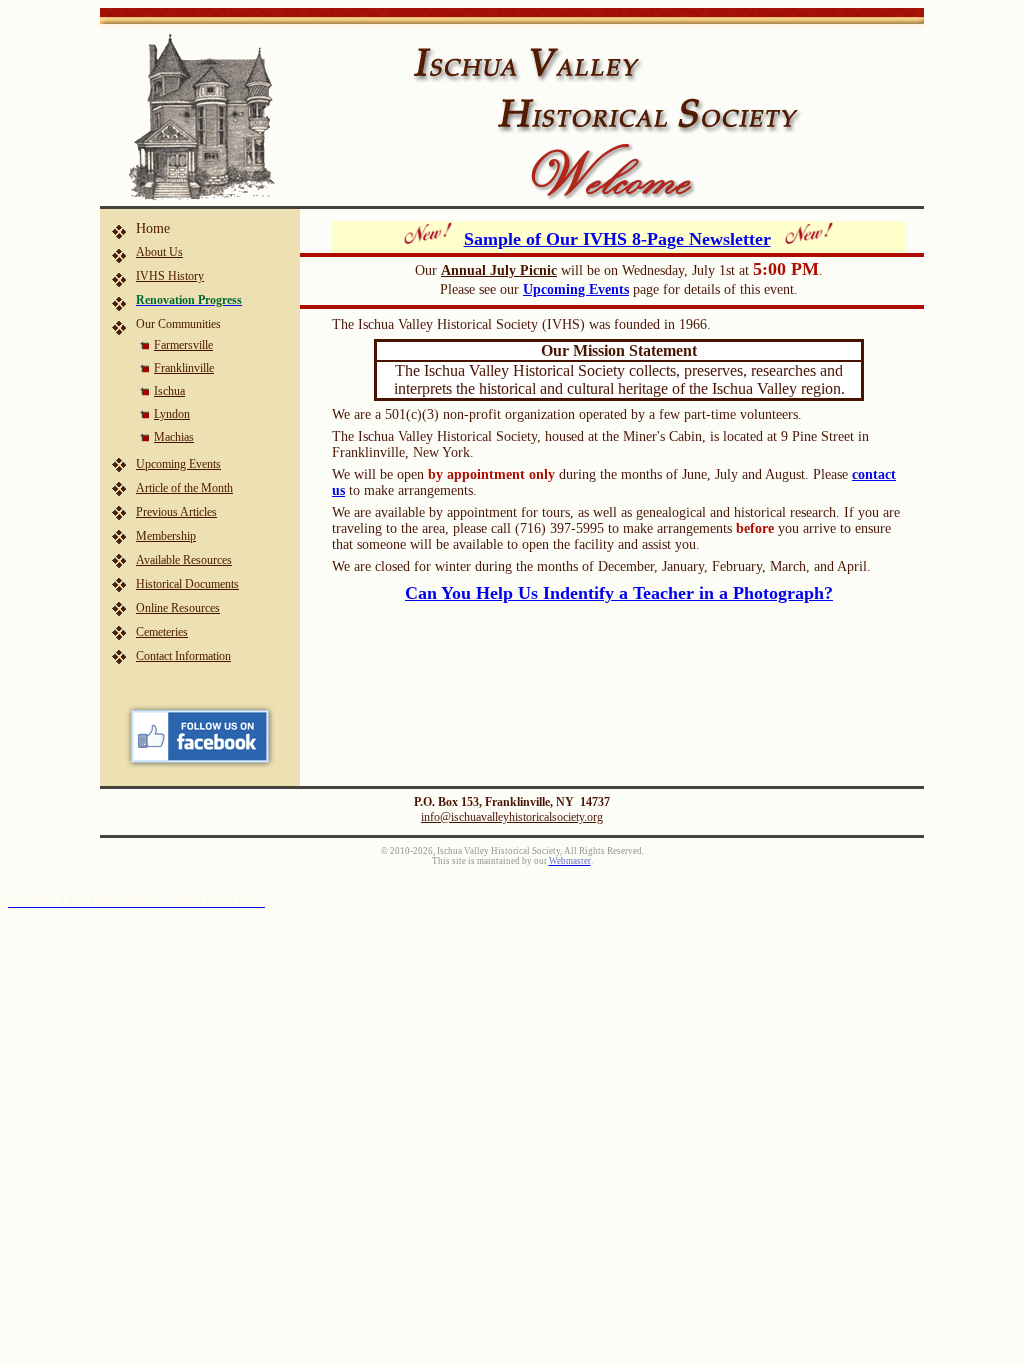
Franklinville (184, 368)
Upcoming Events (178, 464)
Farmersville (183, 345)
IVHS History (170, 276)
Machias (174, 437)
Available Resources (184, 560)
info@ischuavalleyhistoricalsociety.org (512, 817)
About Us (159, 252)
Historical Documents (187, 584)
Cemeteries (162, 632)
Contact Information (183, 656)
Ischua (169, 391)
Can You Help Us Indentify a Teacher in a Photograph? (619, 593)
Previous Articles (176, 512)
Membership (166, 536)
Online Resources (178, 608)
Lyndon (172, 414)
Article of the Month (184, 488)
